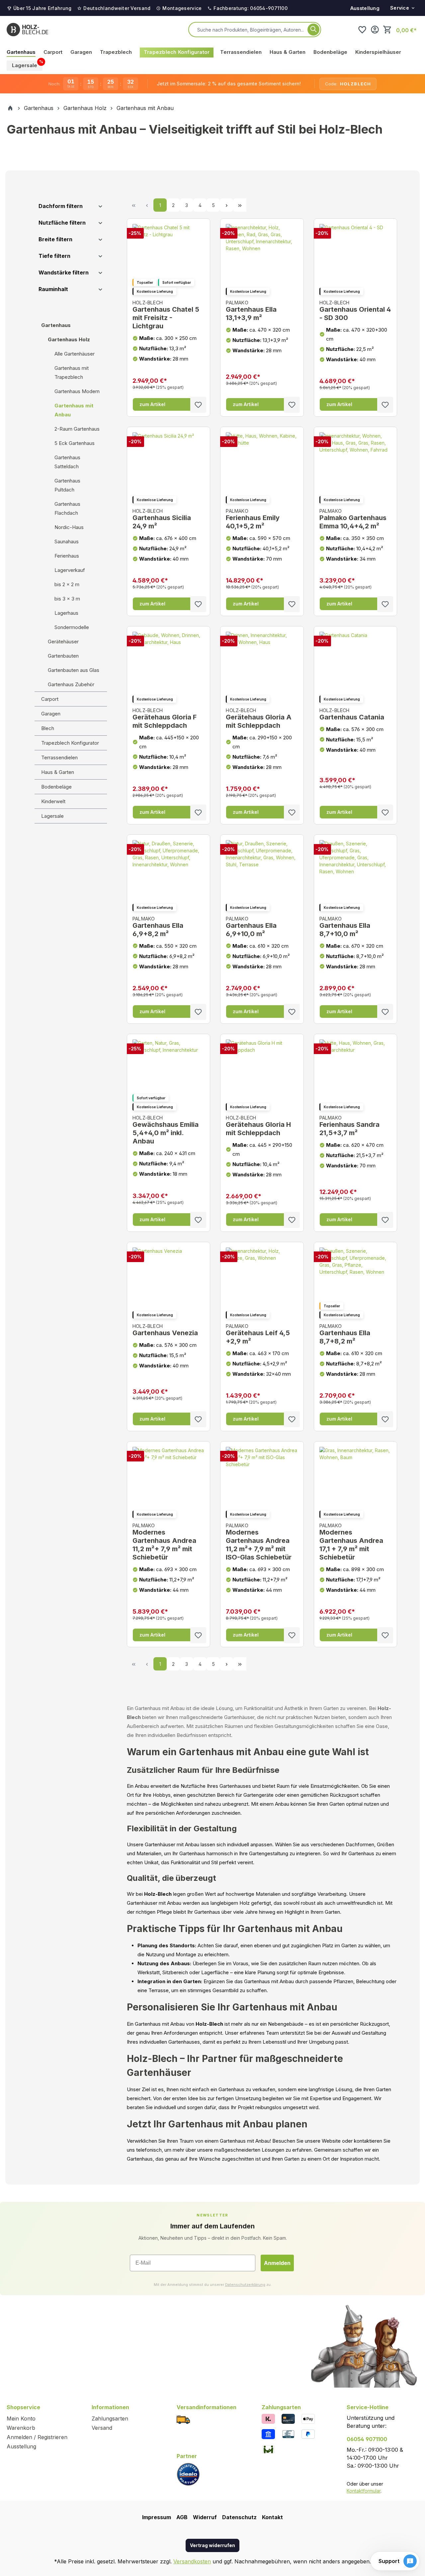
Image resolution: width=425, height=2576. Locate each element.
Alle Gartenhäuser (75, 354)
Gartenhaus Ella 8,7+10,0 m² (345, 927)
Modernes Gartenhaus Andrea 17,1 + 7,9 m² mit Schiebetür (351, 1542)
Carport (50, 699)
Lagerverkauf (70, 570)
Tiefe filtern (54, 256)
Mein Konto (21, 2418)
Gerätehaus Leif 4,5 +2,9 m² (258, 1334)
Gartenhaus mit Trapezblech (72, 373)
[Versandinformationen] (183, 2419)
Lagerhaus (66, 613)
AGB (182, 2517)
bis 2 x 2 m (67, 584)
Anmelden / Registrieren (37, 2437)
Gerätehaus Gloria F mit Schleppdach (165, 718)
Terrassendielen (59, 757)
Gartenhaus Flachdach (67, 508)
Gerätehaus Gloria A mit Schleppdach (259, 718)
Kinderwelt (53, 801)
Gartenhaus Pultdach (67, 485)
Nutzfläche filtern (62, 223)
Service (400, 8)
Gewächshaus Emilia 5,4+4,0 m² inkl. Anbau (166, 1130)
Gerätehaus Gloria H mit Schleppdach (258, 1126)
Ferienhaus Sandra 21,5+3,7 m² (349, 1126)
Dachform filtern (61, 206)
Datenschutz (239, 2517)
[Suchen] (313, 30)
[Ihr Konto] (375, 30)
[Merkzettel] (362, 30)
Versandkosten (192, 2561)
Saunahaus (67, 541)
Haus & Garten (58, 772)
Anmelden (277, 2263)
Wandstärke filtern (64, 272)
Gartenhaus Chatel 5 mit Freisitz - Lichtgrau (166, 315)
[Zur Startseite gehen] (27, 30)
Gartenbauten (63, 656)
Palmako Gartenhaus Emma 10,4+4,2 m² (353, 519)
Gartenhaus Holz (69, 339)
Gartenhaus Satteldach (67, 462)
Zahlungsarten (110, 2418)
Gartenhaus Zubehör (71, 684)
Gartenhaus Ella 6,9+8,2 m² (158, 927)
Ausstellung (365, 8)
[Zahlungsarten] (268, 2418)
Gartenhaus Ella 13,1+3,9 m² (251, 311)
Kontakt (272, 2517)
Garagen (51, 714)
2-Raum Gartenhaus (77, 429)
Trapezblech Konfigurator (70, 743)
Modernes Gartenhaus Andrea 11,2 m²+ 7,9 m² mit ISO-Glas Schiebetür (259, 1542)
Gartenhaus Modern (77, 391)
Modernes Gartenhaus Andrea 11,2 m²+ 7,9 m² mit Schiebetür (164, 1542)
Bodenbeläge (56, 787)
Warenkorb (21, 2428)
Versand (102, 2428)
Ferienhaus (67, 556)
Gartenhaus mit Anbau (74, 410)
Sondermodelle (72, 627)
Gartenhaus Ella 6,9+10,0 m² (251, 927)
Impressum (157, 2517)
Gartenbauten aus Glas (74, 670)
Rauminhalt (53, 289)
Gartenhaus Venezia (165, 1330)
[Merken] (198, 405)
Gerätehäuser (63, 642)
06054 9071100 (367, 2439)
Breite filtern (55, 239)
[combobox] (251, 30)
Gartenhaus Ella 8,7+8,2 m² (345, 1334)
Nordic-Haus (69, 527)
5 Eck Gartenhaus (75, 443)
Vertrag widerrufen (212, 2545)
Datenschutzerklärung (245, 2285)
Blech (48, 728)
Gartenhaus (56, 325)
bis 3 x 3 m (67, 599)
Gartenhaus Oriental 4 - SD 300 (355, 311)
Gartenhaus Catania (352, 714)
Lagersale (52, 816)
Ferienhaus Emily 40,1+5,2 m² (253, 519)
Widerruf (205, 2517)
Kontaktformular (364, 2491)
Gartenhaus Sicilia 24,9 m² (162, 519)
